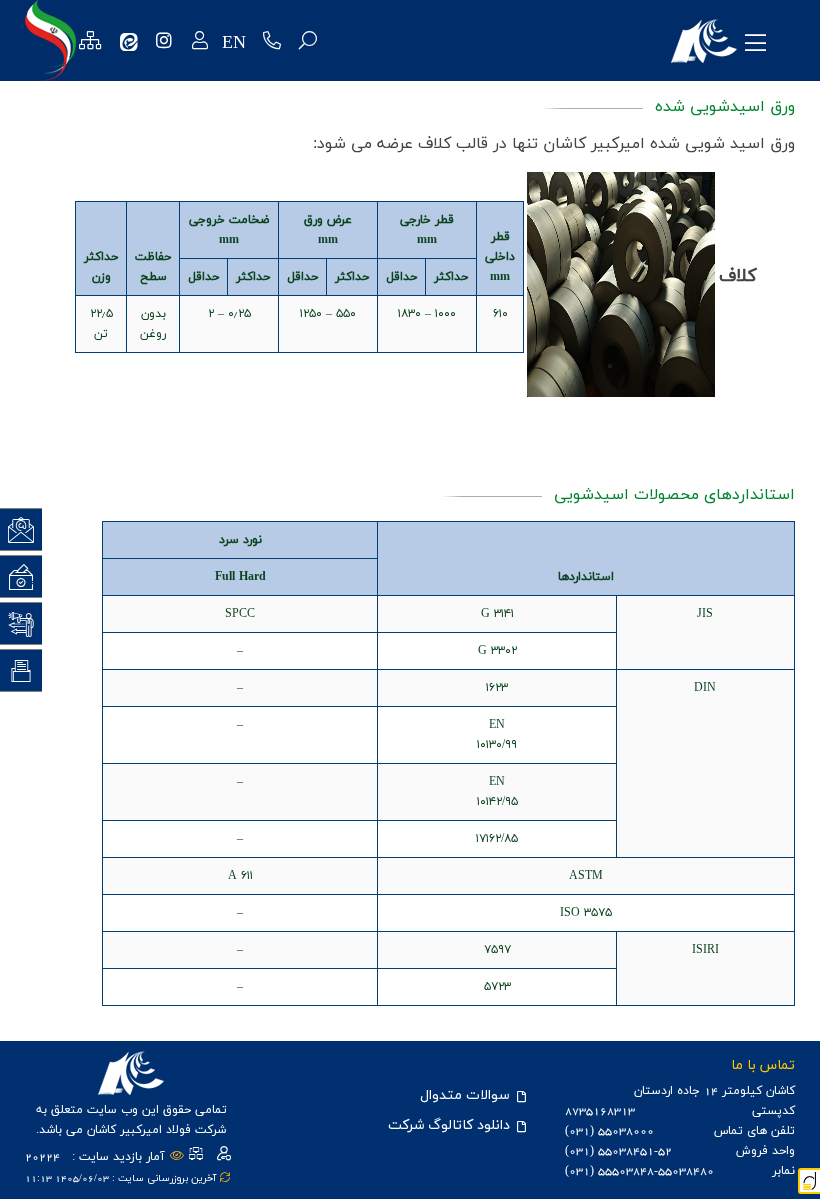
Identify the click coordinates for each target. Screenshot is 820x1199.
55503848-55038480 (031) (639, 1171)
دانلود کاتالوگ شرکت (451, 1125)
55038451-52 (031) (618, 1151)
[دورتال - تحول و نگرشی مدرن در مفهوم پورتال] (809, 1181)
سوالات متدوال (467, 1095)
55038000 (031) (609, 1131)
